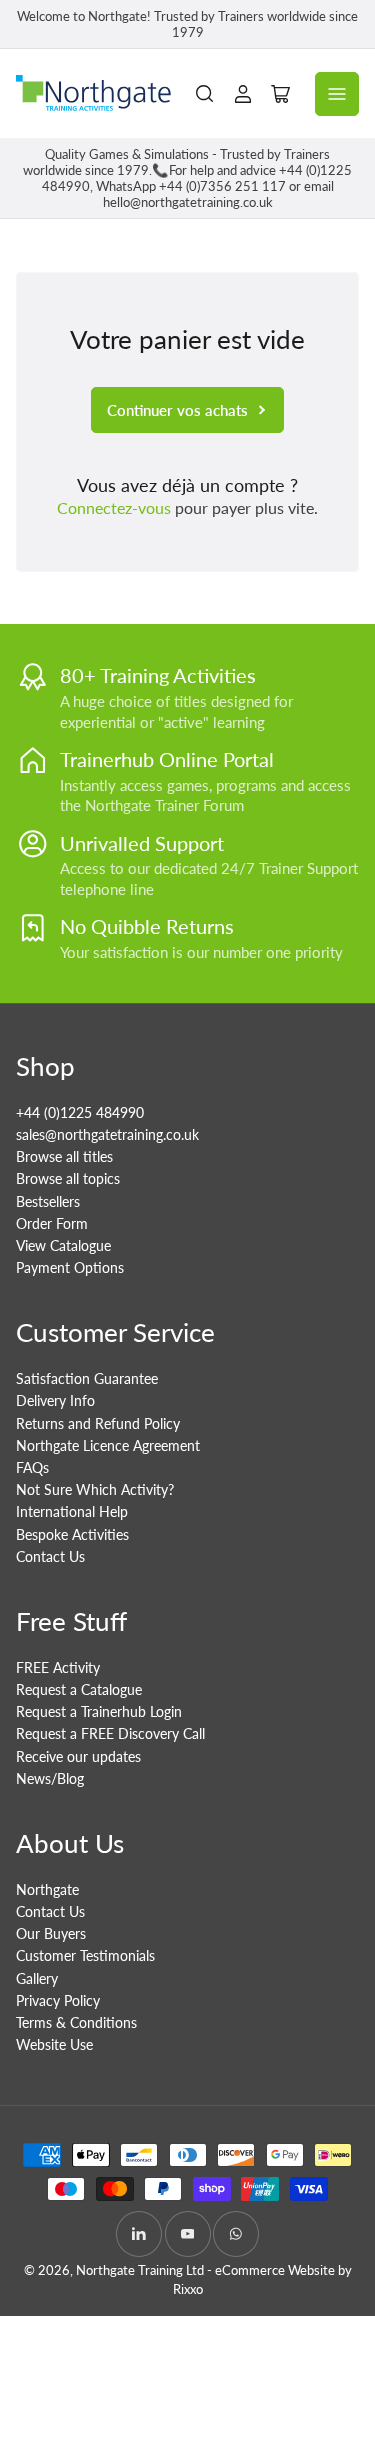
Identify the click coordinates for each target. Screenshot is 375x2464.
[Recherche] (205, 94)
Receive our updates (78, 1756)
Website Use (54, 2044)
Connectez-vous (114, 507)
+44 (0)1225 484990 (80, 1112)
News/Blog (50, 1778)
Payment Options (70, 1267)
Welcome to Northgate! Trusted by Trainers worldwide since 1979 (187, 24)
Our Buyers (51, 1933)
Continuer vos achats (177, 410)
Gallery (37, 1978)
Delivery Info (55, 1400)
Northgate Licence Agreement (108, 1445)
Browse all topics (68, 1178)
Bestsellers (48, 1201)
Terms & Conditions (76, 2022)
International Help (72, 1511)
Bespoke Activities (72, 1534)
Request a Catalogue (79, 1689)
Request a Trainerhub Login (99, 1711)
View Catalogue (63, 1245)
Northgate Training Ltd (140, 2270)
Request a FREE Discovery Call (110, 1733)
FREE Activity (58, 1667)
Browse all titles (64, 1156)
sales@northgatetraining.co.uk (107, 1134)
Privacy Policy (58, 2000)
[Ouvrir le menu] (337, 94)
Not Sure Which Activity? (95, 1489)
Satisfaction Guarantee (87, 1378)
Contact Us (50, 1556)
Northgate (47, 1889)
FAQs (32, 1467)
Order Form (52, 1223)
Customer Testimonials (85, 1955)
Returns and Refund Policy (98, 1423)
